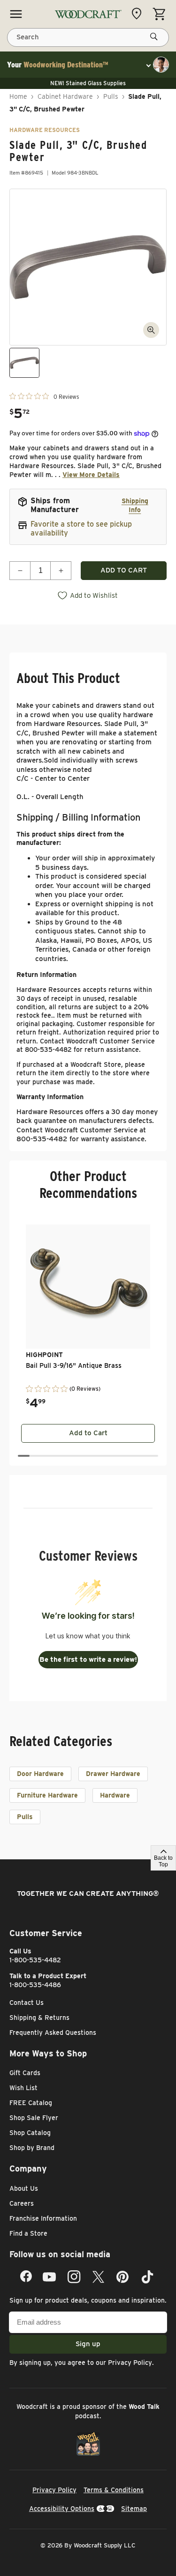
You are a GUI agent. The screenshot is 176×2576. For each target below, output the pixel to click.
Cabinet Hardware (65, 96)
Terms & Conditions (114, 2490)
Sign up (88, 2344)
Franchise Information (43, 2218)
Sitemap (134, 2509)
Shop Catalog (30, 2133)
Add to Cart (88, 1433)
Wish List (23, 2088)
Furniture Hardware (47, 1795)
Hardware (115, 1795)
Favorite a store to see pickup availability (81, 528)
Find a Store (28, 2233)
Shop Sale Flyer (34, 2118)
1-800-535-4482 (35, 1960)
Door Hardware (40, 1774)
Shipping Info (135, 505)
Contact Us (27, 2003)
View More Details (91, 475)
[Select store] (139, 14)
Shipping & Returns (39, 2018)
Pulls (111, 96)
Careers (22, 2203)
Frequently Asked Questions (53, 2033)
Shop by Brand (32, 2148)
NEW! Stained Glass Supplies (88, 83)
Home (18, 96)
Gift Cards (25, 2073)
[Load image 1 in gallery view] (24, 363)
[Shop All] (16, 14)
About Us (24, 2188)
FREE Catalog (31, 2103)
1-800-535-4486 (35, 1985)
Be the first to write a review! (88, 1659)
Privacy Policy (130, 2363)
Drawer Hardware (113, 1774)
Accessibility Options (62, 2509)
